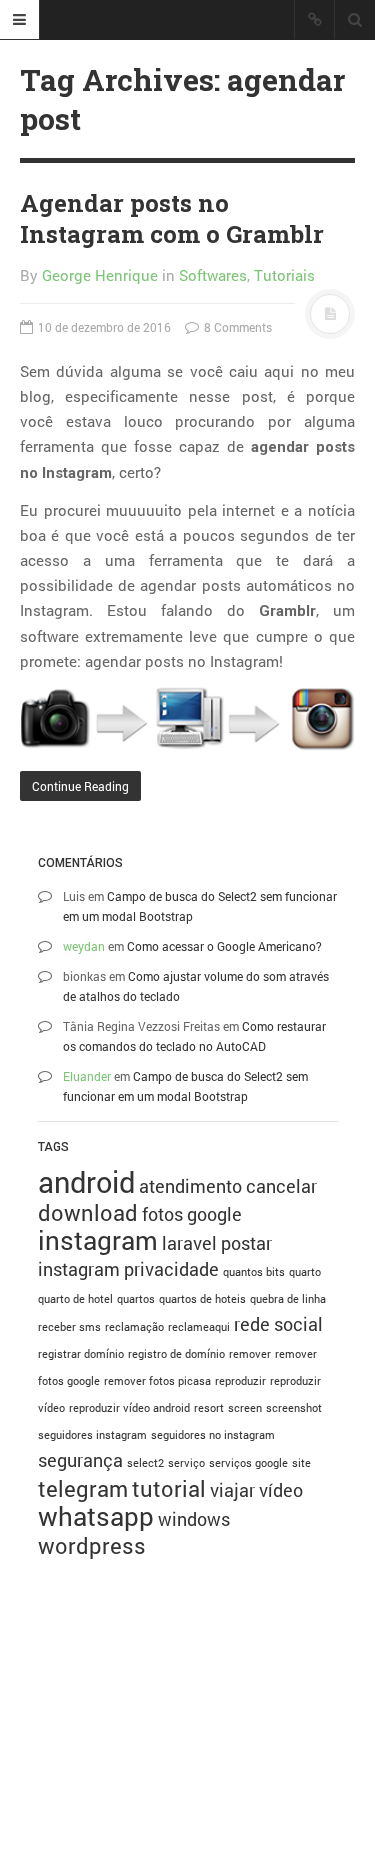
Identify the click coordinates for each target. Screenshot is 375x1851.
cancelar (281, 1186)
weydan (84, 946)
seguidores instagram (92, 1435)
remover (250, 1354)
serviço (186, 1463)
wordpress (92, 1545)
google (214, 1214)
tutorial (169, 1488)
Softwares (213, 275)
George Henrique (100, 275)
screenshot (294, 1408)
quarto (305, 1272)
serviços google (248, 1463)
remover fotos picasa (157, 1381)
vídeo (281, 1490)
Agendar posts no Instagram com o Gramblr (172, 218)
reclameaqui (199, 1327)
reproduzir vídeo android (129, 1408)
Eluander (87, 1076)
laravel (189, 1243)
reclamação (134, 1327)
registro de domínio (176, 1354)
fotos (162, 1214)
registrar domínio (81, 1354)
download (88, 1212)
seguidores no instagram (213, 1435)
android (86, 1181)
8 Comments (236, 327)
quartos (136, 1299)
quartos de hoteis (202, 1299)
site (301, 1463)
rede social (278, 1324)
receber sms (69, 1327)
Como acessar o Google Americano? (224, 946)
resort (209, 1408)
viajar (232, 1490)
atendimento (190, 1186)
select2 (145, 1463)
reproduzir (240, 1381)
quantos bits (254, 1272)
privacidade (171, 1269)
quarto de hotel (75, 1299)
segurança (80, 1460)
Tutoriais (284, 275)
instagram (98, 1240)
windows (194, 1519)
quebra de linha (288, 1299)
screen (245, 1408)
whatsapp (96, 1516)
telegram (83, 1488)
